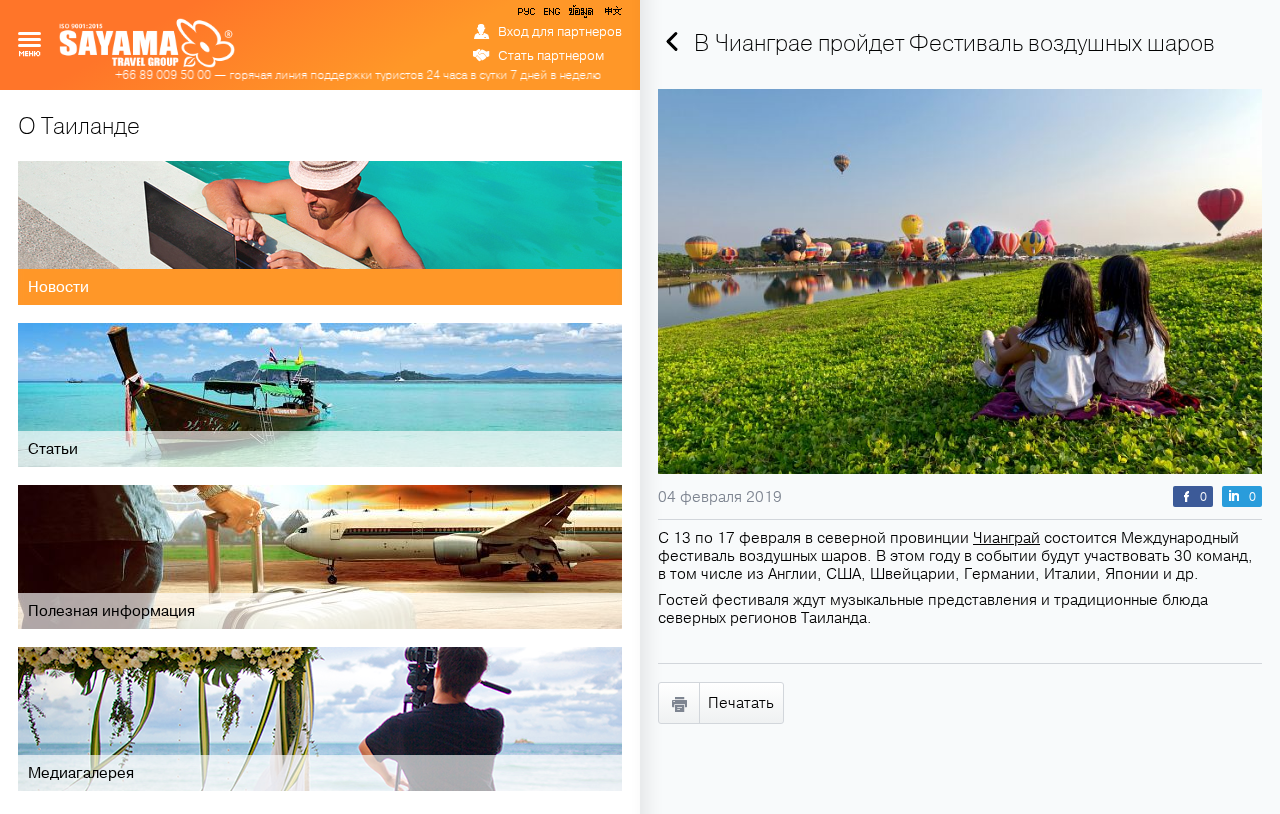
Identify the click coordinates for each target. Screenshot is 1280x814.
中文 (612, 15)
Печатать (741, 703)
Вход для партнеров (560, 32)
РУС (528, 15)
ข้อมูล (580, 15)
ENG (550, 15)
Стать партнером (551, 56)
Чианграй (1006, 538)
